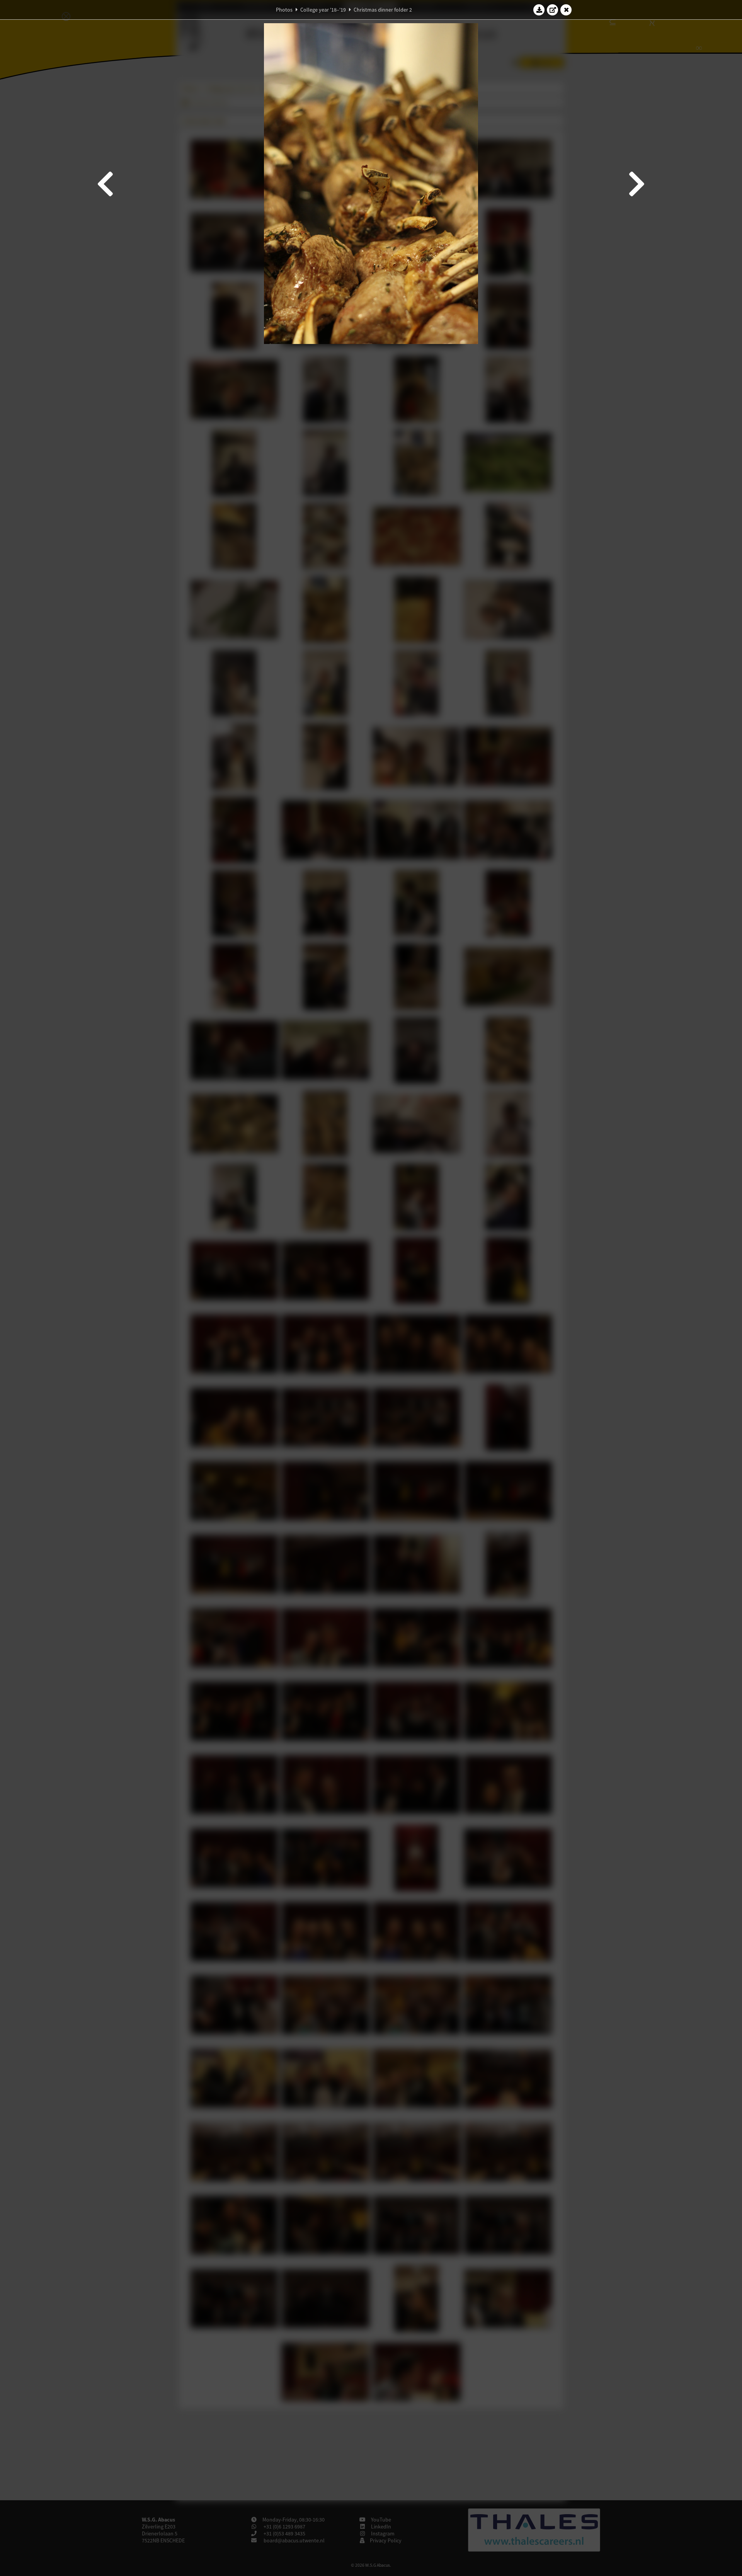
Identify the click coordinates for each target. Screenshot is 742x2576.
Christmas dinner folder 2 (383, 10)
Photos (284, 10)
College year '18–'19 (323, 10)
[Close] (566, 10)
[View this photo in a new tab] (553, 10)
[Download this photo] (539, 10)
